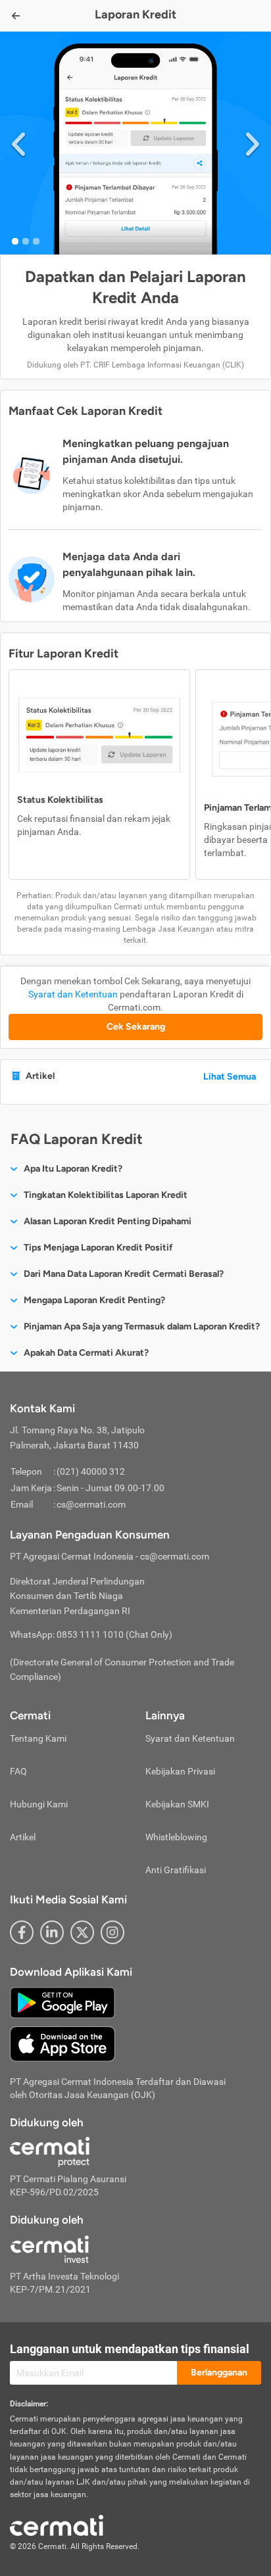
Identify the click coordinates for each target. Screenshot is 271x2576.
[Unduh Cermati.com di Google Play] (62, 2001)
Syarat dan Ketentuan (73, 994)
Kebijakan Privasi (180, 1771)
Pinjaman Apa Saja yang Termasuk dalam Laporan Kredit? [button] (142, 1326)
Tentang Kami (38, 1738)
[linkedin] (52, 1932)
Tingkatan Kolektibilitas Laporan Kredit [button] (106, 1195)
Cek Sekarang (136, 1027)
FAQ (18, 1771)
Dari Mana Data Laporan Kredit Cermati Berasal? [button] (124, 1274)
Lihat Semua (230, 1077)
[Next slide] (253, 143)
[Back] (16, 16)
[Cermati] (57, 2525)
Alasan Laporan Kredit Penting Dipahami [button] (108, 1221)
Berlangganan (219, 2373)
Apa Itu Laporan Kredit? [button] (73, 1169)
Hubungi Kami (39, 1804)
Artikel (23, 1837)
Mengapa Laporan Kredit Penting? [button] (94, 1300)
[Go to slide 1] (15, 241)
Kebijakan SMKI (177, 1804)
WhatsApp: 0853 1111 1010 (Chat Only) (91, 1634)
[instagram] (112, 1932)
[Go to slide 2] (26, 241)
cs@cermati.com (91, 1504)
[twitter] (82, 1932)
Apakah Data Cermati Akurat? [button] (86, 1353)
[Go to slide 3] (36, 241)
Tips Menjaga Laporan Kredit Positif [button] (98, 1248)
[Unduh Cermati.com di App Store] (62, 2043)
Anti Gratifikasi (176, 1870)
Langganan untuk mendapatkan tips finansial (130, 2349)
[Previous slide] (18, 143)
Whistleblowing (176, 1837)
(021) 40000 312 (91, 1471)
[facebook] (22, 1932)
